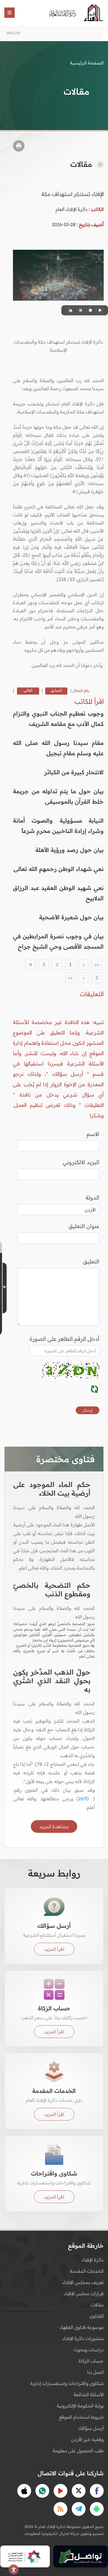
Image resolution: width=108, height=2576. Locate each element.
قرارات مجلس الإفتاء (84, 2293)
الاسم (93, 1134)
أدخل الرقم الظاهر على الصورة (65, 1339)
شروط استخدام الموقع (81, 2417)
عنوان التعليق (84, 1226)
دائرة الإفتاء (93, 2260)
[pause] (80, 310)
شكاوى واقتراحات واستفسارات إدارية (67, 2383)
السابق (56, 690)
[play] (99, 310)
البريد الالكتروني (81, 1162)
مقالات (97, 2305)
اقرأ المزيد (54, 1949)
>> (70, 978)
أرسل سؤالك (91, 2428)
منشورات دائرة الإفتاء (83, 2338)
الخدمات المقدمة (87, 2271)
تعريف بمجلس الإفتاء (83, 2282)
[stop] (90, 310)
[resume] (70, 310)
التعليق (91, 1261)
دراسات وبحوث (89, 2350)
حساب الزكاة (91, 2361)
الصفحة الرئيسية (87, 63)
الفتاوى (97, 2316)
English (14, 33)
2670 (84, 1799)
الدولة (92, 1198)
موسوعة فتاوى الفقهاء (82, 2327)
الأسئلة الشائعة (89, 2394)
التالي (28, 690)
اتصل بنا (95, 2372)
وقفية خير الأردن (87, 2439)
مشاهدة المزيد (54, 1826)
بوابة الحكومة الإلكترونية (80, 2406)
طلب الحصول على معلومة (78, 2451)
